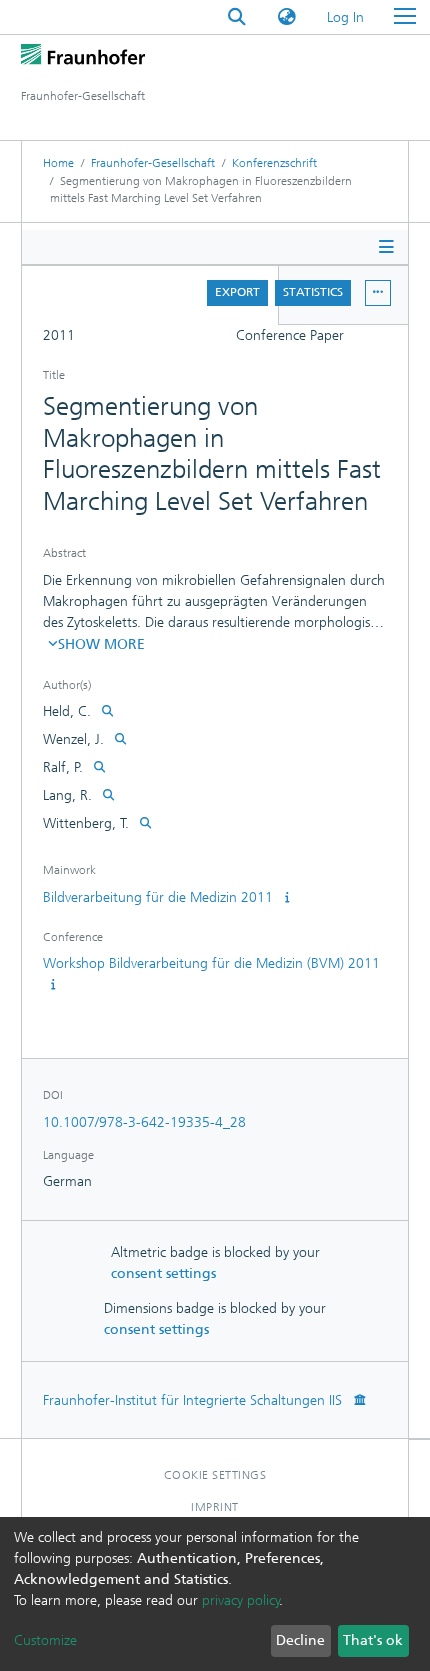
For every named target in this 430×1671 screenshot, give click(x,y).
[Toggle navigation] (405, 17)
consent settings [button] (163, 1273)
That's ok (373, 1640)
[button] (287, 17)
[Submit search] (237, 17)
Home (58, 163)
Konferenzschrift (274, 163)
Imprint (215, 1507)
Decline (300, 1640)
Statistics (313, 292)
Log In (346, 17)
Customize (45, 1640)
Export (237, 292)
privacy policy (241, 1600)
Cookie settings (215, 1475)
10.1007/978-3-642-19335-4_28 (144, 1122)
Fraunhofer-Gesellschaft (153, 163)
